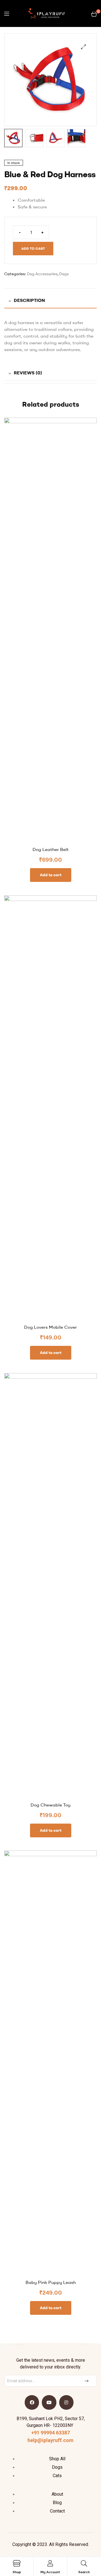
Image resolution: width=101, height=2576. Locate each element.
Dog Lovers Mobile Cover (50, 1327)
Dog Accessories (42, 274)
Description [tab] (29, 300)
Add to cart (33, 248)
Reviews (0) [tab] (28, 373)
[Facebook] (32, 2402)
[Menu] (7, 14)
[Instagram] (66, 2402)
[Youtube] (49, 2402)
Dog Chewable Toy (50, 1805)
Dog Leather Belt (51, 849)
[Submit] (87, 2381)
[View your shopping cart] (94, 13)
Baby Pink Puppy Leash (51, 2282)
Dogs (64, 274)
